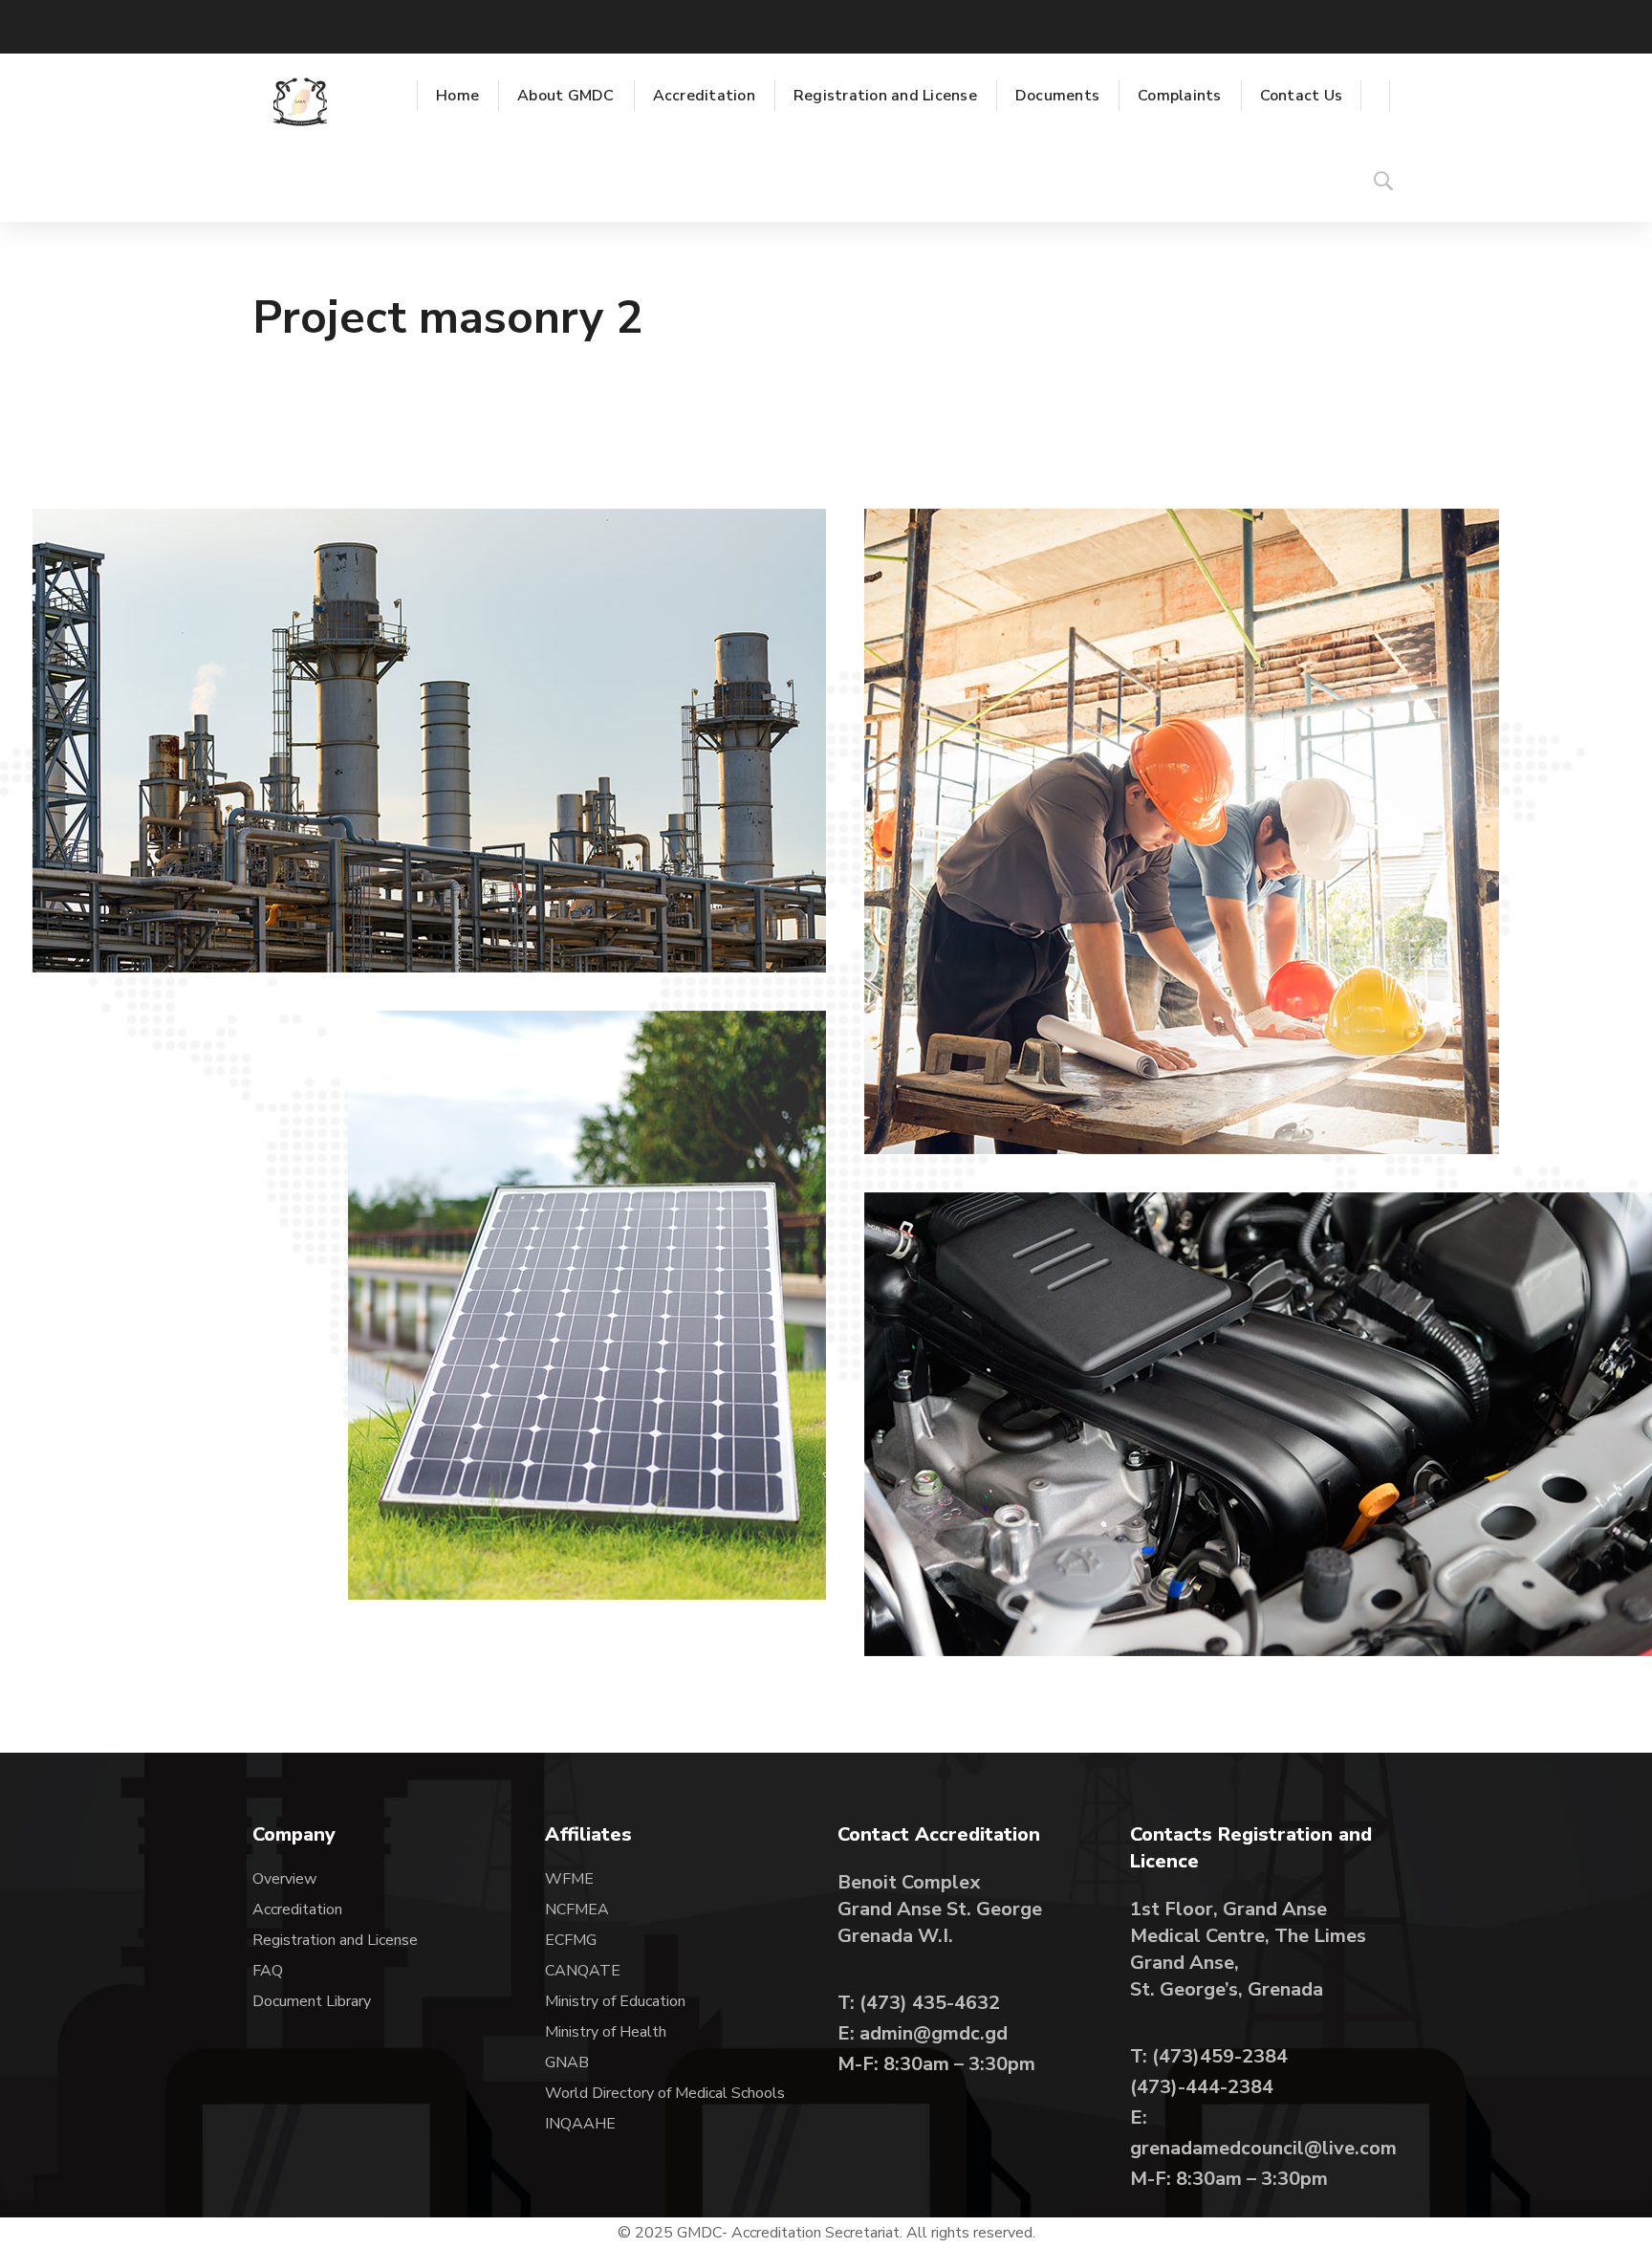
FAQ (268, 1971)
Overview (284, 1879)
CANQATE (583, 1971)
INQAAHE (580, 2124)
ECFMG (571, 1940)
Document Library (312, 2001)
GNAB (567, 2062)
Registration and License (335, 1940)
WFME (569, 1879)
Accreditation (297, 1910)
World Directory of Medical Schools (665, 2093)
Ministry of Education (615, 2001)
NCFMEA (579, 1910)
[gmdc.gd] (300, 101)
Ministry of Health (606, 2032)
